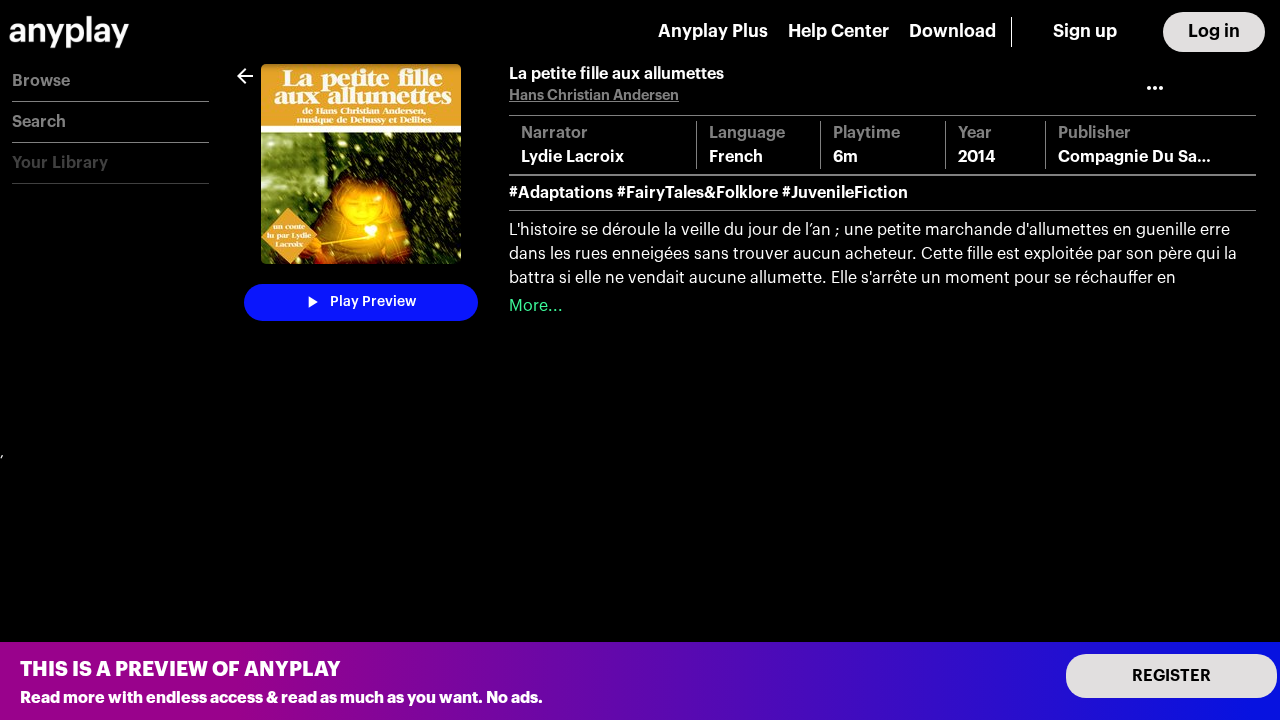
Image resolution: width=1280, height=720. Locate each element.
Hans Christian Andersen (594, 95)
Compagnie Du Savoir (1143, 157)
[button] (110, 81)
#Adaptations (561, 193)
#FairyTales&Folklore (697, 193)
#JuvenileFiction (845, 193)
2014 (977, 157)
